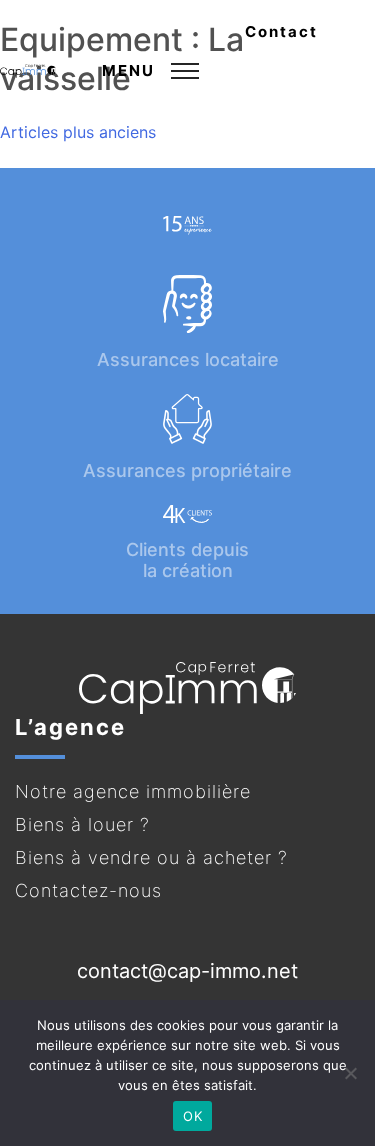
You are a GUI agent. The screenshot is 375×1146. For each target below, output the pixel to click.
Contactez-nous (88, 890)
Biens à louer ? (82, 824)
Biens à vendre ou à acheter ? (151, 857)
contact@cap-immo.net (187, 971)
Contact (281, 31)
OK (192, 1116)
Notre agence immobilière (133, 791)
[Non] (350, 1073)
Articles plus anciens (78, 132)
